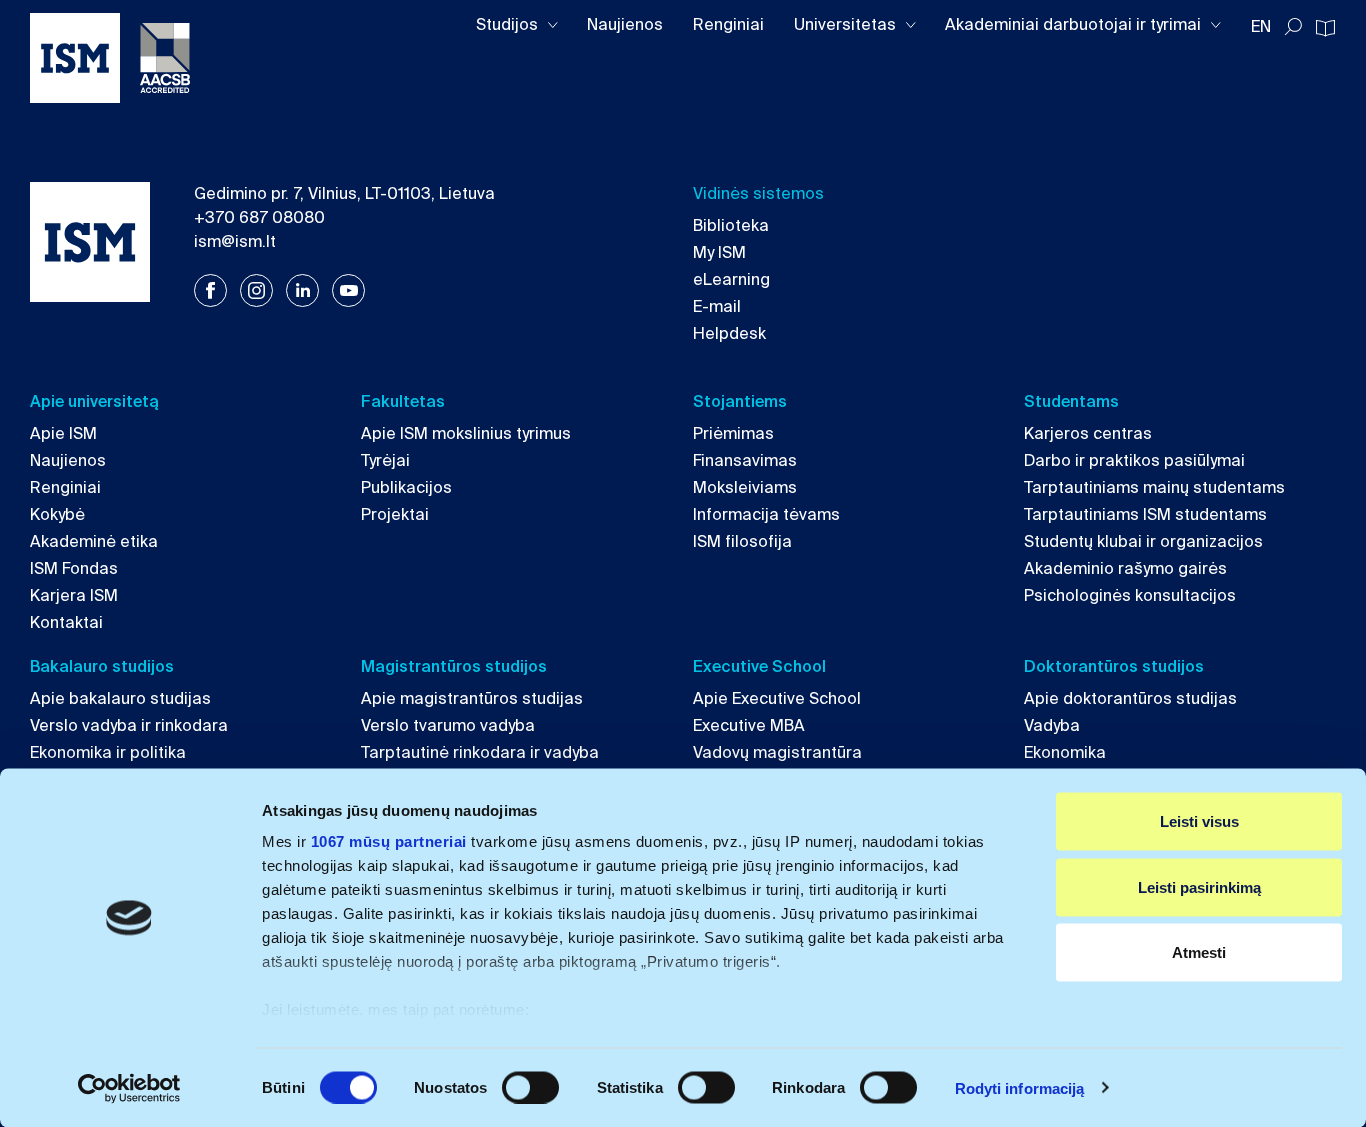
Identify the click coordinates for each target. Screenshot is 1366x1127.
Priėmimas (733, 433)
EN (1261, 26)
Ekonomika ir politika (108, 752)
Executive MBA (749, 725)
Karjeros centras (1088, 433)
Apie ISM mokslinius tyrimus (466, 433)
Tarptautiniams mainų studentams (1154, 487)
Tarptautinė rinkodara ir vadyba (480, 752)
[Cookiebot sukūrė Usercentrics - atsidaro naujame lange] (129, 1088)
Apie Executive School (777, 698)
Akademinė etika (94, 541)
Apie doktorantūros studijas (1130, 698)
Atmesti (1199, 952)
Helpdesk (729, 333)
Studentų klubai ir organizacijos (1143, 541)
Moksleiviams (745, 487)
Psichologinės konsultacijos (1130, 595)
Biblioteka (731, 225)
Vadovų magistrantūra (777, 752)
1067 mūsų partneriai (389, 841)
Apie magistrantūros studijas (472, 698)
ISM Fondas (74, 568)
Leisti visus (1199, 821)
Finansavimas (745, 460)
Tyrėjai (385, 460)
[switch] (530, 1087)
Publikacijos (406, 487)
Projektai (395, 514)
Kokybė (57, 514)
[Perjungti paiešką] (1293, 27)
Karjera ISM (74, 595)
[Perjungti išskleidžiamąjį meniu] (553, 25)
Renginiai (728, 24)
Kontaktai (66, 622)
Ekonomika (1065, 752)
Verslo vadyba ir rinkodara (129, 725)
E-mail (717, 306)
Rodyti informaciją (1020, 1087)
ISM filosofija (742, 541)
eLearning (731, 279)
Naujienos (625, 24)
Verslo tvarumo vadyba (448, 725)
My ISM (719, 252)
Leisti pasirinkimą (1199, 886)
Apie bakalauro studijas (120, 698)
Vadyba (1052, 725)
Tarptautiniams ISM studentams (1145, 514)
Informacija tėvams (766, 514)
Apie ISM (63, 433)
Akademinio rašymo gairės (1125, 568)
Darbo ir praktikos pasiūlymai (1134, 460)
